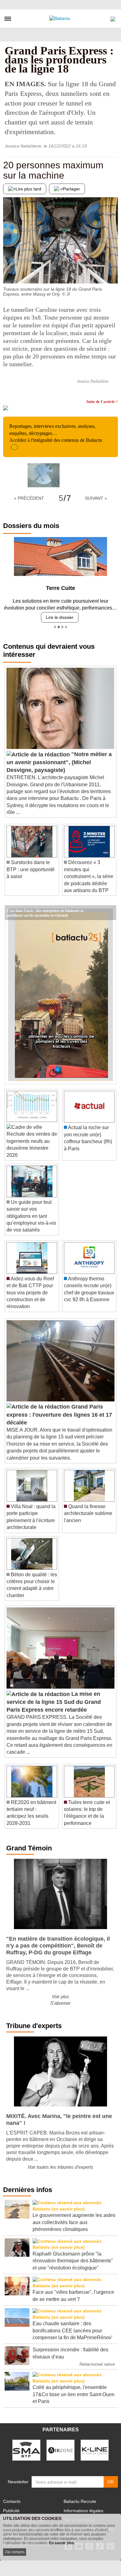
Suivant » (96, 498)
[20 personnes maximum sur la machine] (8, 271)
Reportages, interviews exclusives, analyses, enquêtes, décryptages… (56, 433)
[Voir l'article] (110, 913)
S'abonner (60, 2003)
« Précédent (29, 498)
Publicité (11, 2511)
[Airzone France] (60, 2450)
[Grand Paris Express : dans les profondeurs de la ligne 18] (44, 475)
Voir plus (60, 1996)
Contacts (12, 2501)
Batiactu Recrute (80, 2501)
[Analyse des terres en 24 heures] (113, 271)
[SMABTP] (26, 2450)
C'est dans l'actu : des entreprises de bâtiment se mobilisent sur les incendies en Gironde (45, 910)
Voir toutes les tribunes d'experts (60, 2167)
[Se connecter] (113, 17)
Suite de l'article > (102, 402)
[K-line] (95, 2450)
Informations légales (83, 2511)
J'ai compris (15, 2552)
